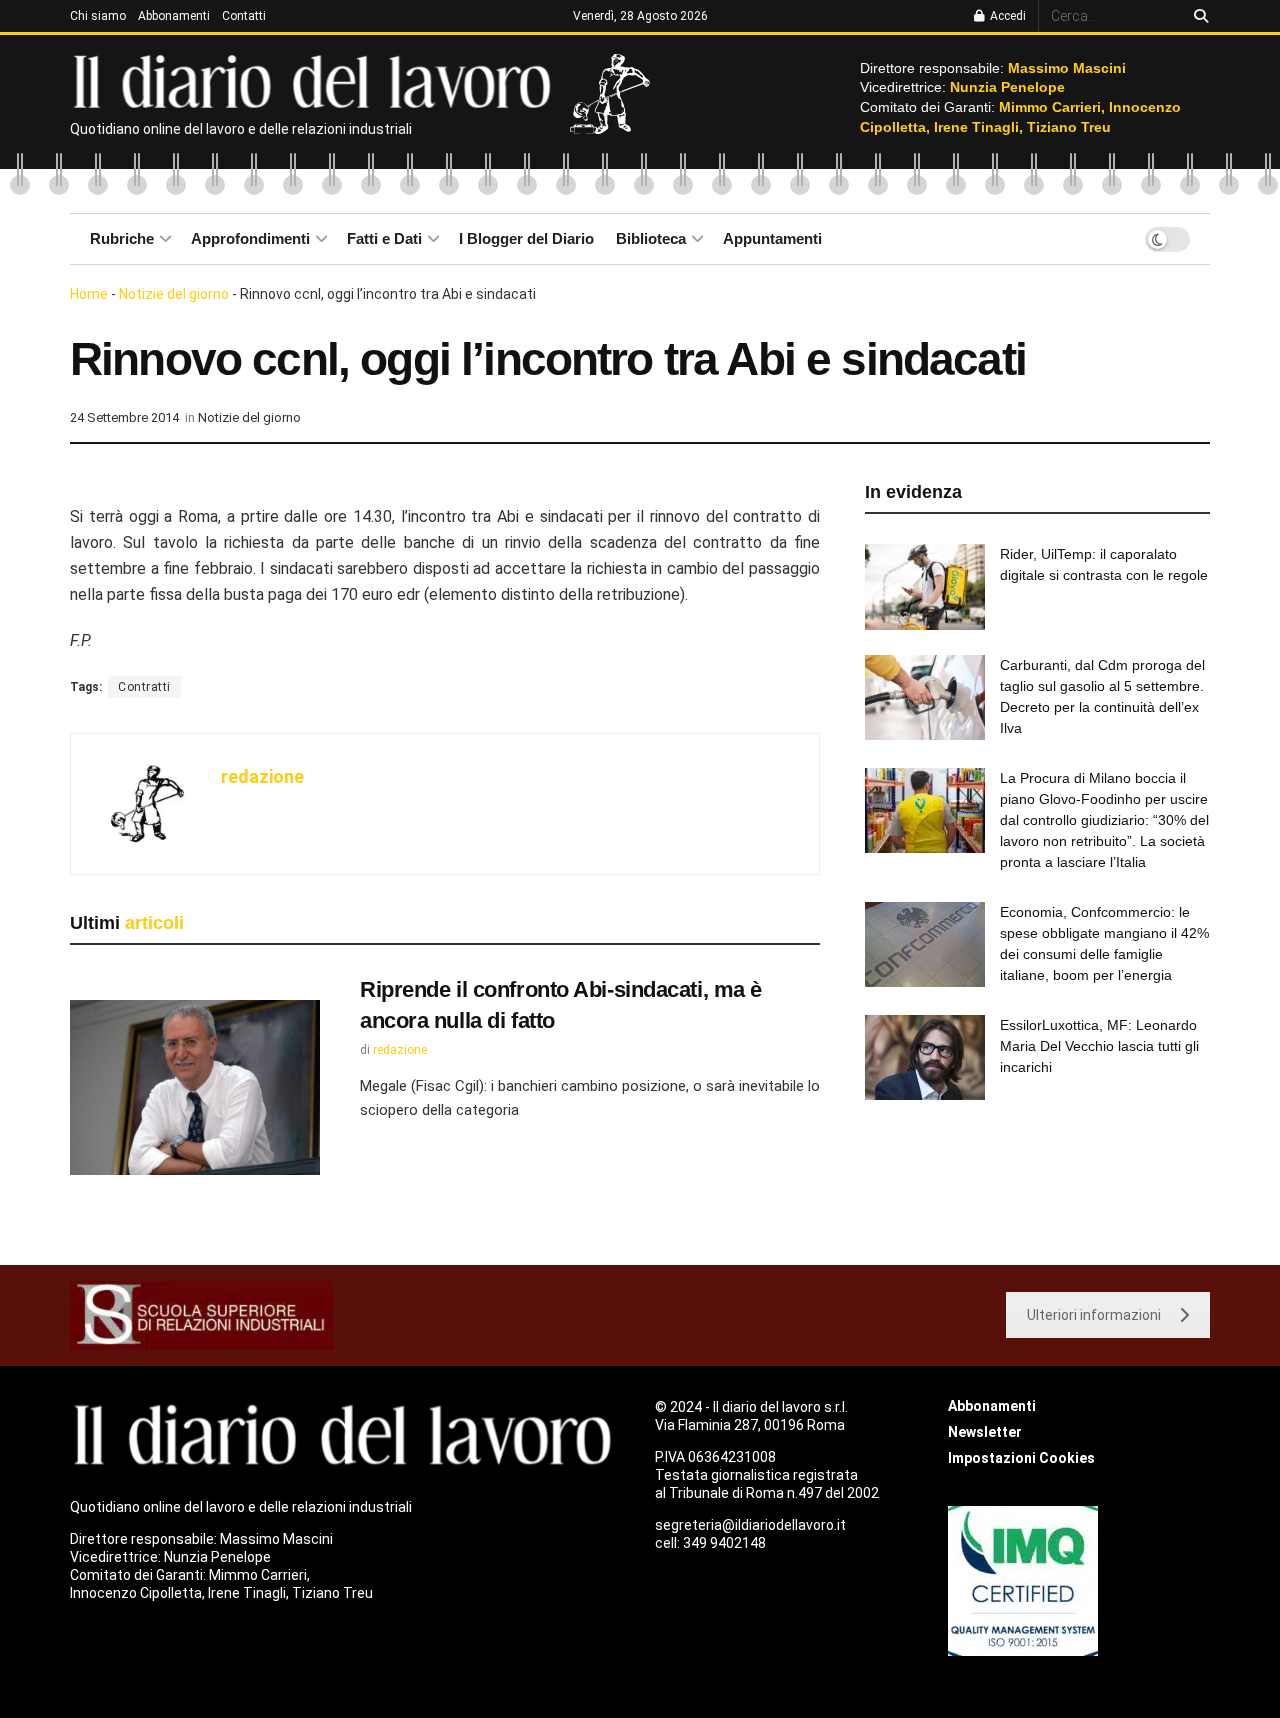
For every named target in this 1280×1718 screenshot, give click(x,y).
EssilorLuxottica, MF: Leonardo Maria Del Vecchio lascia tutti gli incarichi (1099, 1046)
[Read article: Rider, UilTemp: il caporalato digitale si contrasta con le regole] (925, 587)
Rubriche (122, 238)
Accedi (1006, 16)
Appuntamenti (772, 238)
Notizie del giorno (174, 294)
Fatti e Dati (384, 238)
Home (89, 294)
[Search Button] (1197, 16)
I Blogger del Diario (526, 238)
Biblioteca (651, 238)
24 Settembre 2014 (124, 417)
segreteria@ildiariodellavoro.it (750, 1525)
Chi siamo (98, 16)
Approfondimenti (250, 238)
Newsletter (985, 1432)
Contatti (244, 16)
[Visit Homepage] (316, 80)
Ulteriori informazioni (1094, 1315)
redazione (262, 776)
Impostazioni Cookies (1021, 1458)
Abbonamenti (174, 16)
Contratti (144, 687)
